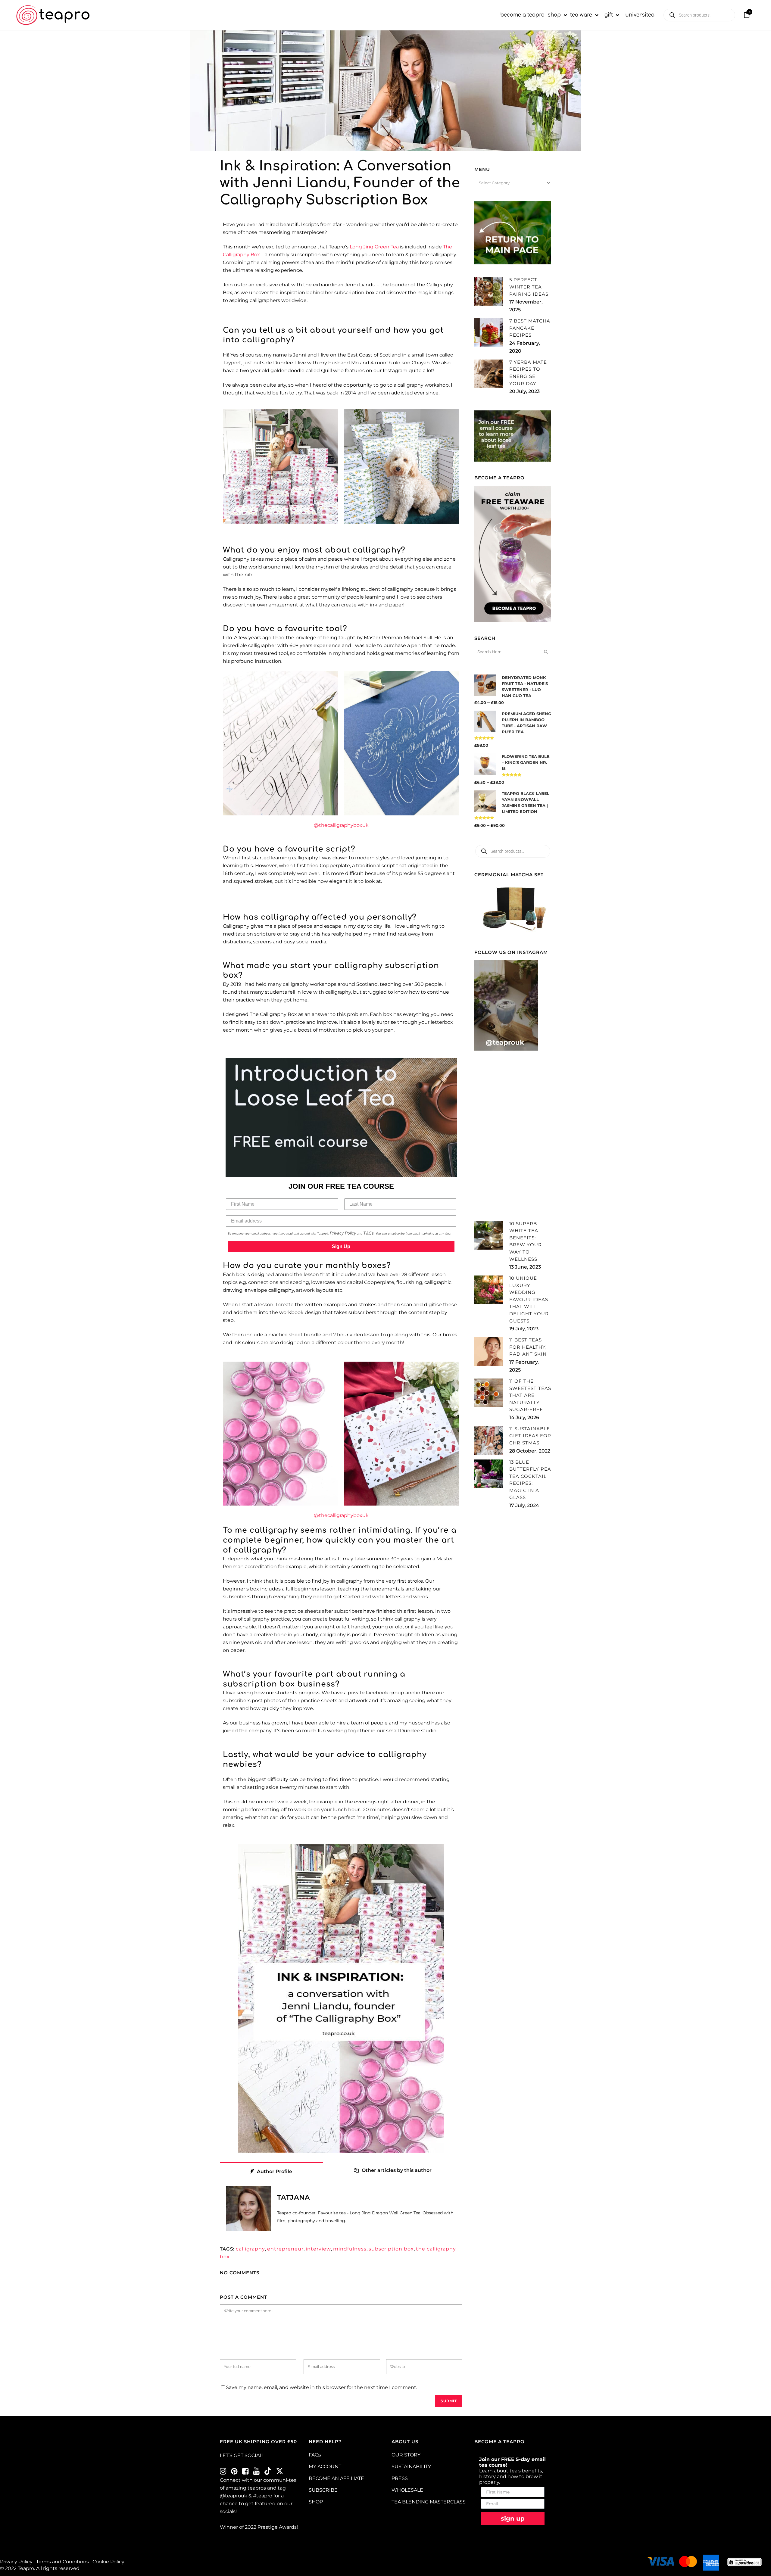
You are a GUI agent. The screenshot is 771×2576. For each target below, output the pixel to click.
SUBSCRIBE (323, 2490)
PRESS (400, 2478)
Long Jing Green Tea (374, 247)
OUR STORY (406, 2455)
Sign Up (341, 1246)
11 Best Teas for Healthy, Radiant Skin (528, 1347)
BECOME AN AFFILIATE (336, 2478)
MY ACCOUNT (325, 2467)
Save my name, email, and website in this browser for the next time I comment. (322, 2387)
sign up (513, 2518)
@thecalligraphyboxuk (341, 825)
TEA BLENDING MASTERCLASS (429, 2502)
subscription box (391, 2249)
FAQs (315, 2455)
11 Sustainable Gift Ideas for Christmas (530, 1436)
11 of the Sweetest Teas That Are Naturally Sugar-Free (530, 1395)
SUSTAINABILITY (411, 2467)
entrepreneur (285, 2249)
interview (318, 2249)
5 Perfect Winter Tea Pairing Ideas (529, 287)
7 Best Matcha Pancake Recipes (530, 328)
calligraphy (250, 2249)
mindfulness (350, 2249)
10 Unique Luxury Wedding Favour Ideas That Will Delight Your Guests (529, 1299)
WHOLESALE (407, 2490)
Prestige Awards (277, 2527)
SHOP (316, 2502)
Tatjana (293, 2197)
